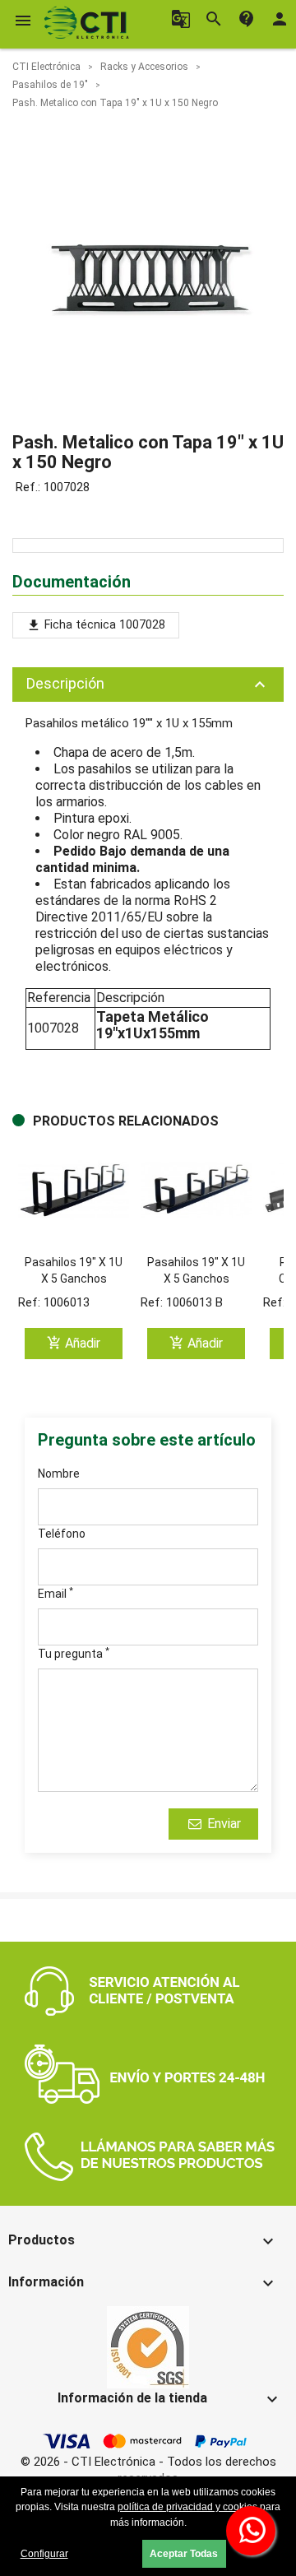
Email (55, 1593)
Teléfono (62, 1534)
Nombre (59, 1474)
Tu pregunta (74, 1653)
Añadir (74, 1343)
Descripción (148, 685)
